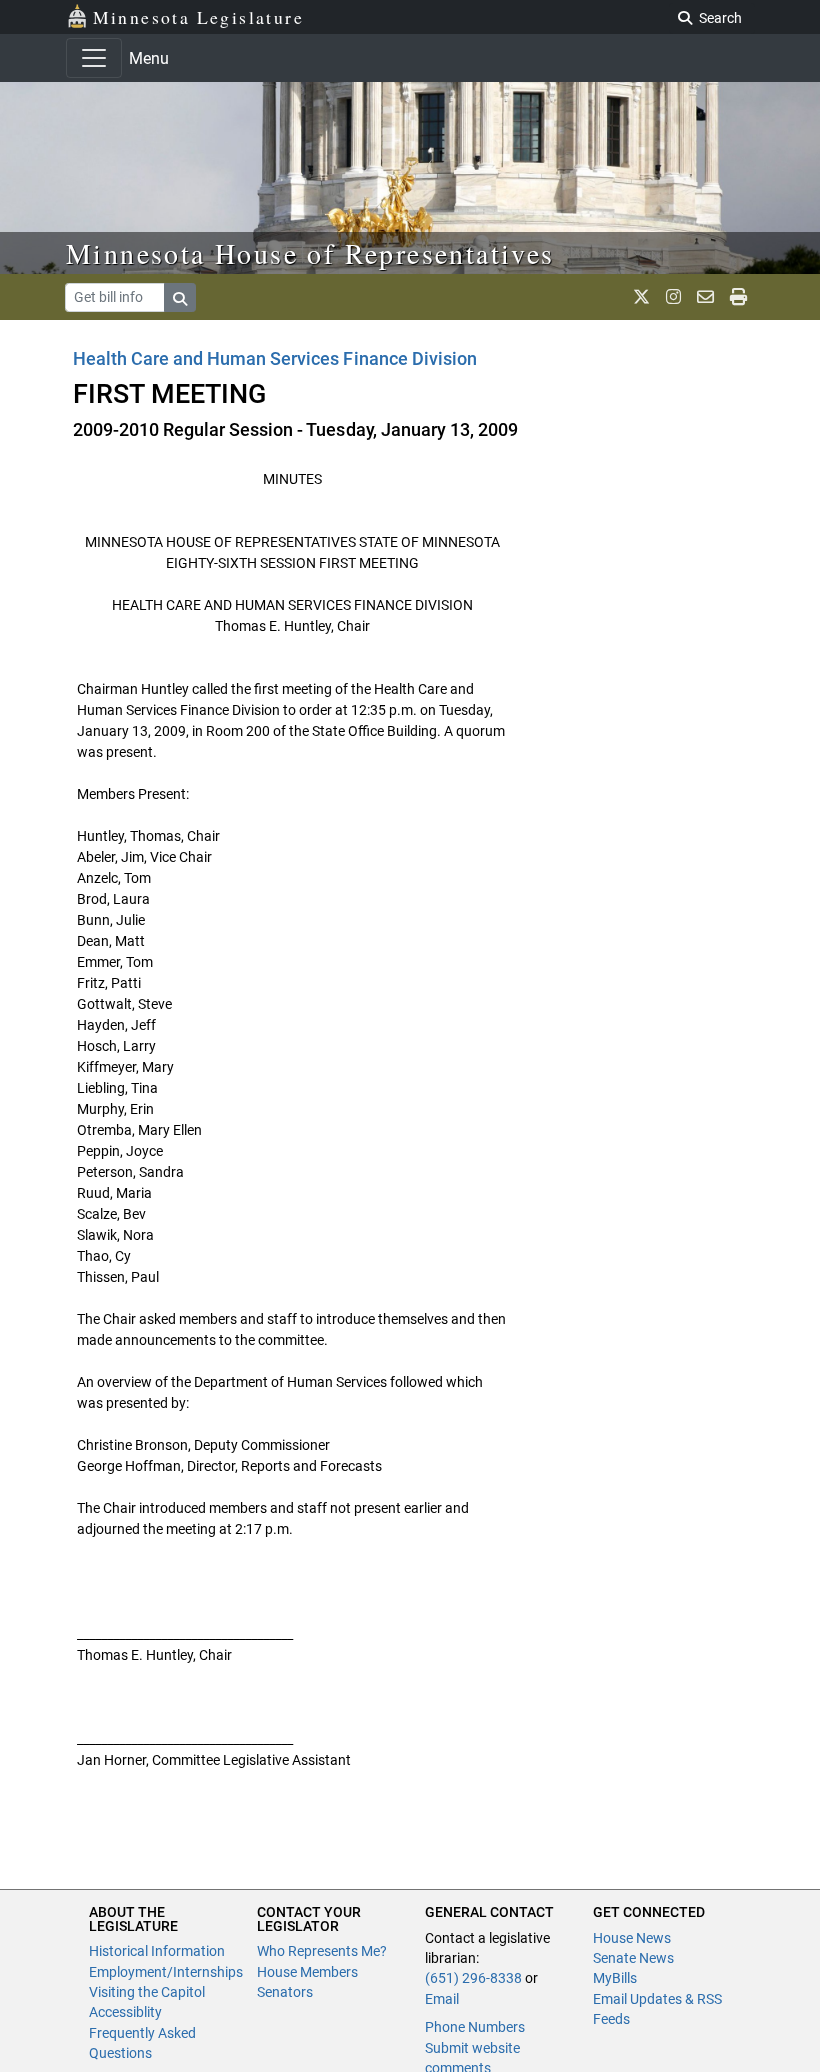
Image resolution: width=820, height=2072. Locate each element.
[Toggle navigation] (94, 58)
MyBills (615, 1978)
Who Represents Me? (322, 1951)
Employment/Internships (166, 1972)
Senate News (633, 1958)
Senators (285, 1992)
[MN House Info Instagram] (673, 297)
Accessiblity (125, 2012)
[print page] (738, 297)
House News (632, 1938)
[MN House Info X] (641, 297)
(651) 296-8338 (473, 1978)
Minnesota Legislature (198, 17)
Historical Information (157, 1951)
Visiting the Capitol (147, 1992)
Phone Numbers (475, 2027)
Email (442, 1999)
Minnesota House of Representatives (310, 253)
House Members (307, 1972)
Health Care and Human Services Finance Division (275, 358)
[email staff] (705, 297)
